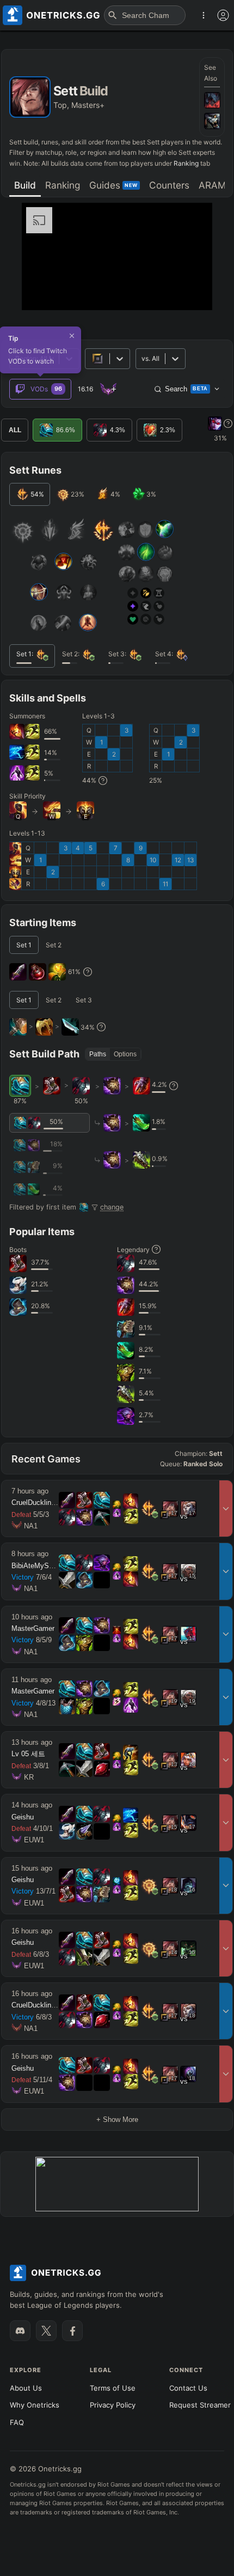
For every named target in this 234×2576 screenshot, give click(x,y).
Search (186, 389)
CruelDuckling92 (37, 1502)
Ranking (186, 163)
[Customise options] (223, 15)
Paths (98, 1054)
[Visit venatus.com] (191, 293)
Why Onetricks (35, 2405)
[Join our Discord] (20, 2331)
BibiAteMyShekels (41, 1566)
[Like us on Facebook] (72, 2331)
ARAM (212, 185)
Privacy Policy (113, 2405)
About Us (26, 2388)
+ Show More (117, 2120)
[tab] (25, 186)
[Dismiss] (72, 336)
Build (25, 185)
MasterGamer (33, 1628)
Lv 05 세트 (28, 1754)
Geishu (23, 1817)
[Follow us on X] (46, 2331)
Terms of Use (113, 2388)
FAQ (17, 2422)
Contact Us (188, 2388)
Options (125, 1054)
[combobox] (142, 358)
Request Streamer (200, 2405)
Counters (169, 185)
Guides (113, 185)
